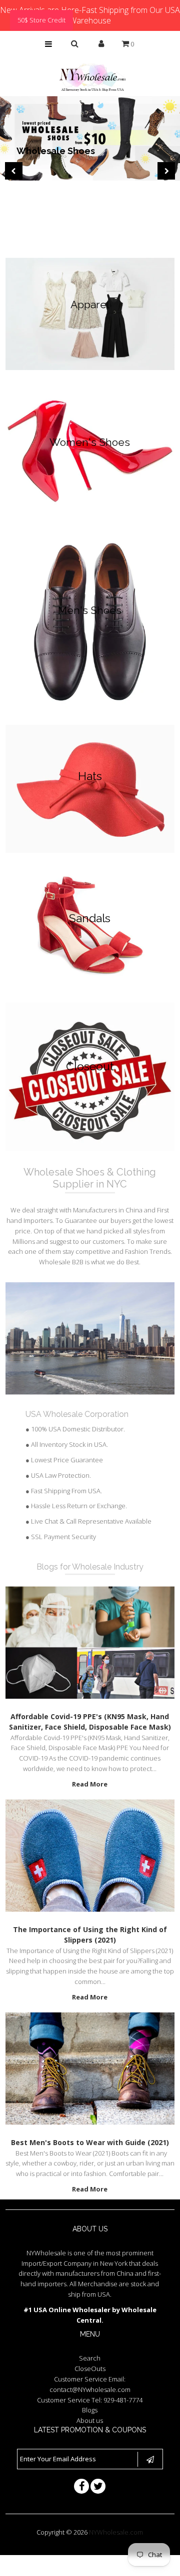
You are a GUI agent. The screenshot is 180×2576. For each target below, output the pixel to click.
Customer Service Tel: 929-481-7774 (90, 2400)
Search (90, 2358)
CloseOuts (90, 2369)
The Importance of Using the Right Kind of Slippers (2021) (90, 1935)
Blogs (90, 2410)
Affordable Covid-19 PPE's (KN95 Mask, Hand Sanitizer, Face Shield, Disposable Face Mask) (90, 1722)
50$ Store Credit (41, 20)
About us (90, 2420)
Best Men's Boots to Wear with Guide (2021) (90, 2142)
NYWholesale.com (116, 2532)
